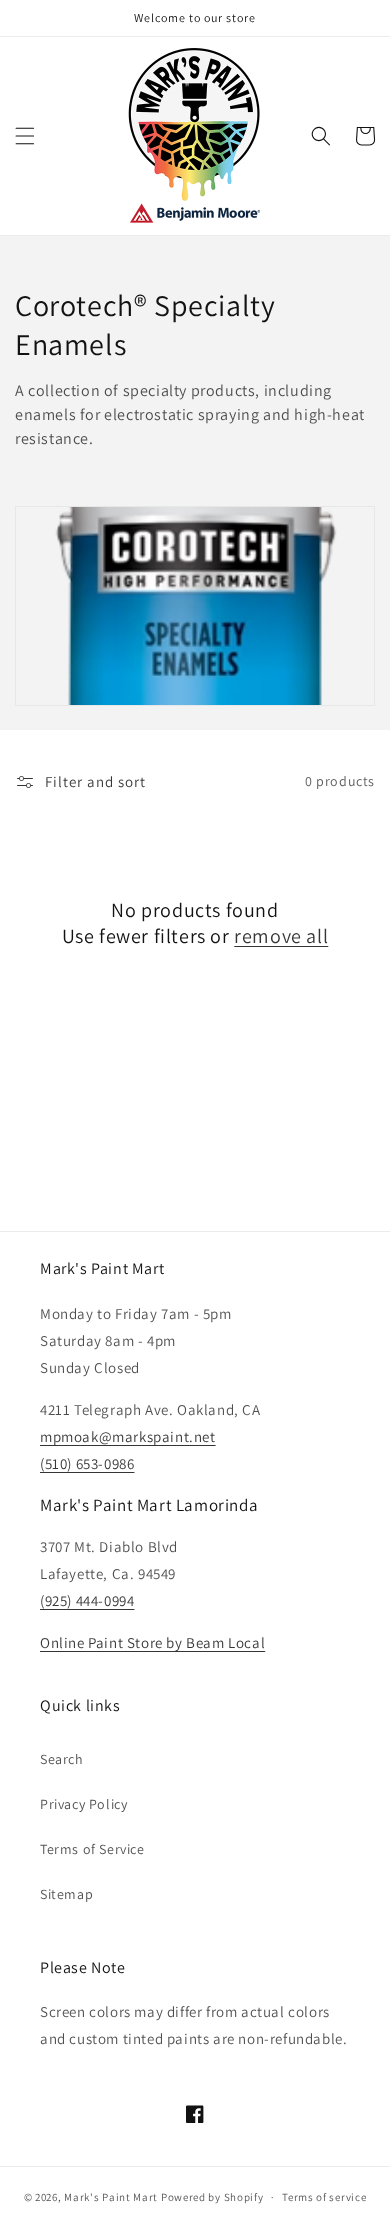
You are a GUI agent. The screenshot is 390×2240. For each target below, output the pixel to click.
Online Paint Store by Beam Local (152, 1642)
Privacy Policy (83, 1804)
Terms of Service (92, 1849)
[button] (25, 136)
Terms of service (324, 2197)
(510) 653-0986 (87, 1463)
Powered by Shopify (212, 2197)
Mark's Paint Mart (111, 2197)
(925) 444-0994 (87, 1600)
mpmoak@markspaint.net (128, 1436)
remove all (281, 936)
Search (62, 1759)
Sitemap (66, 1894)
